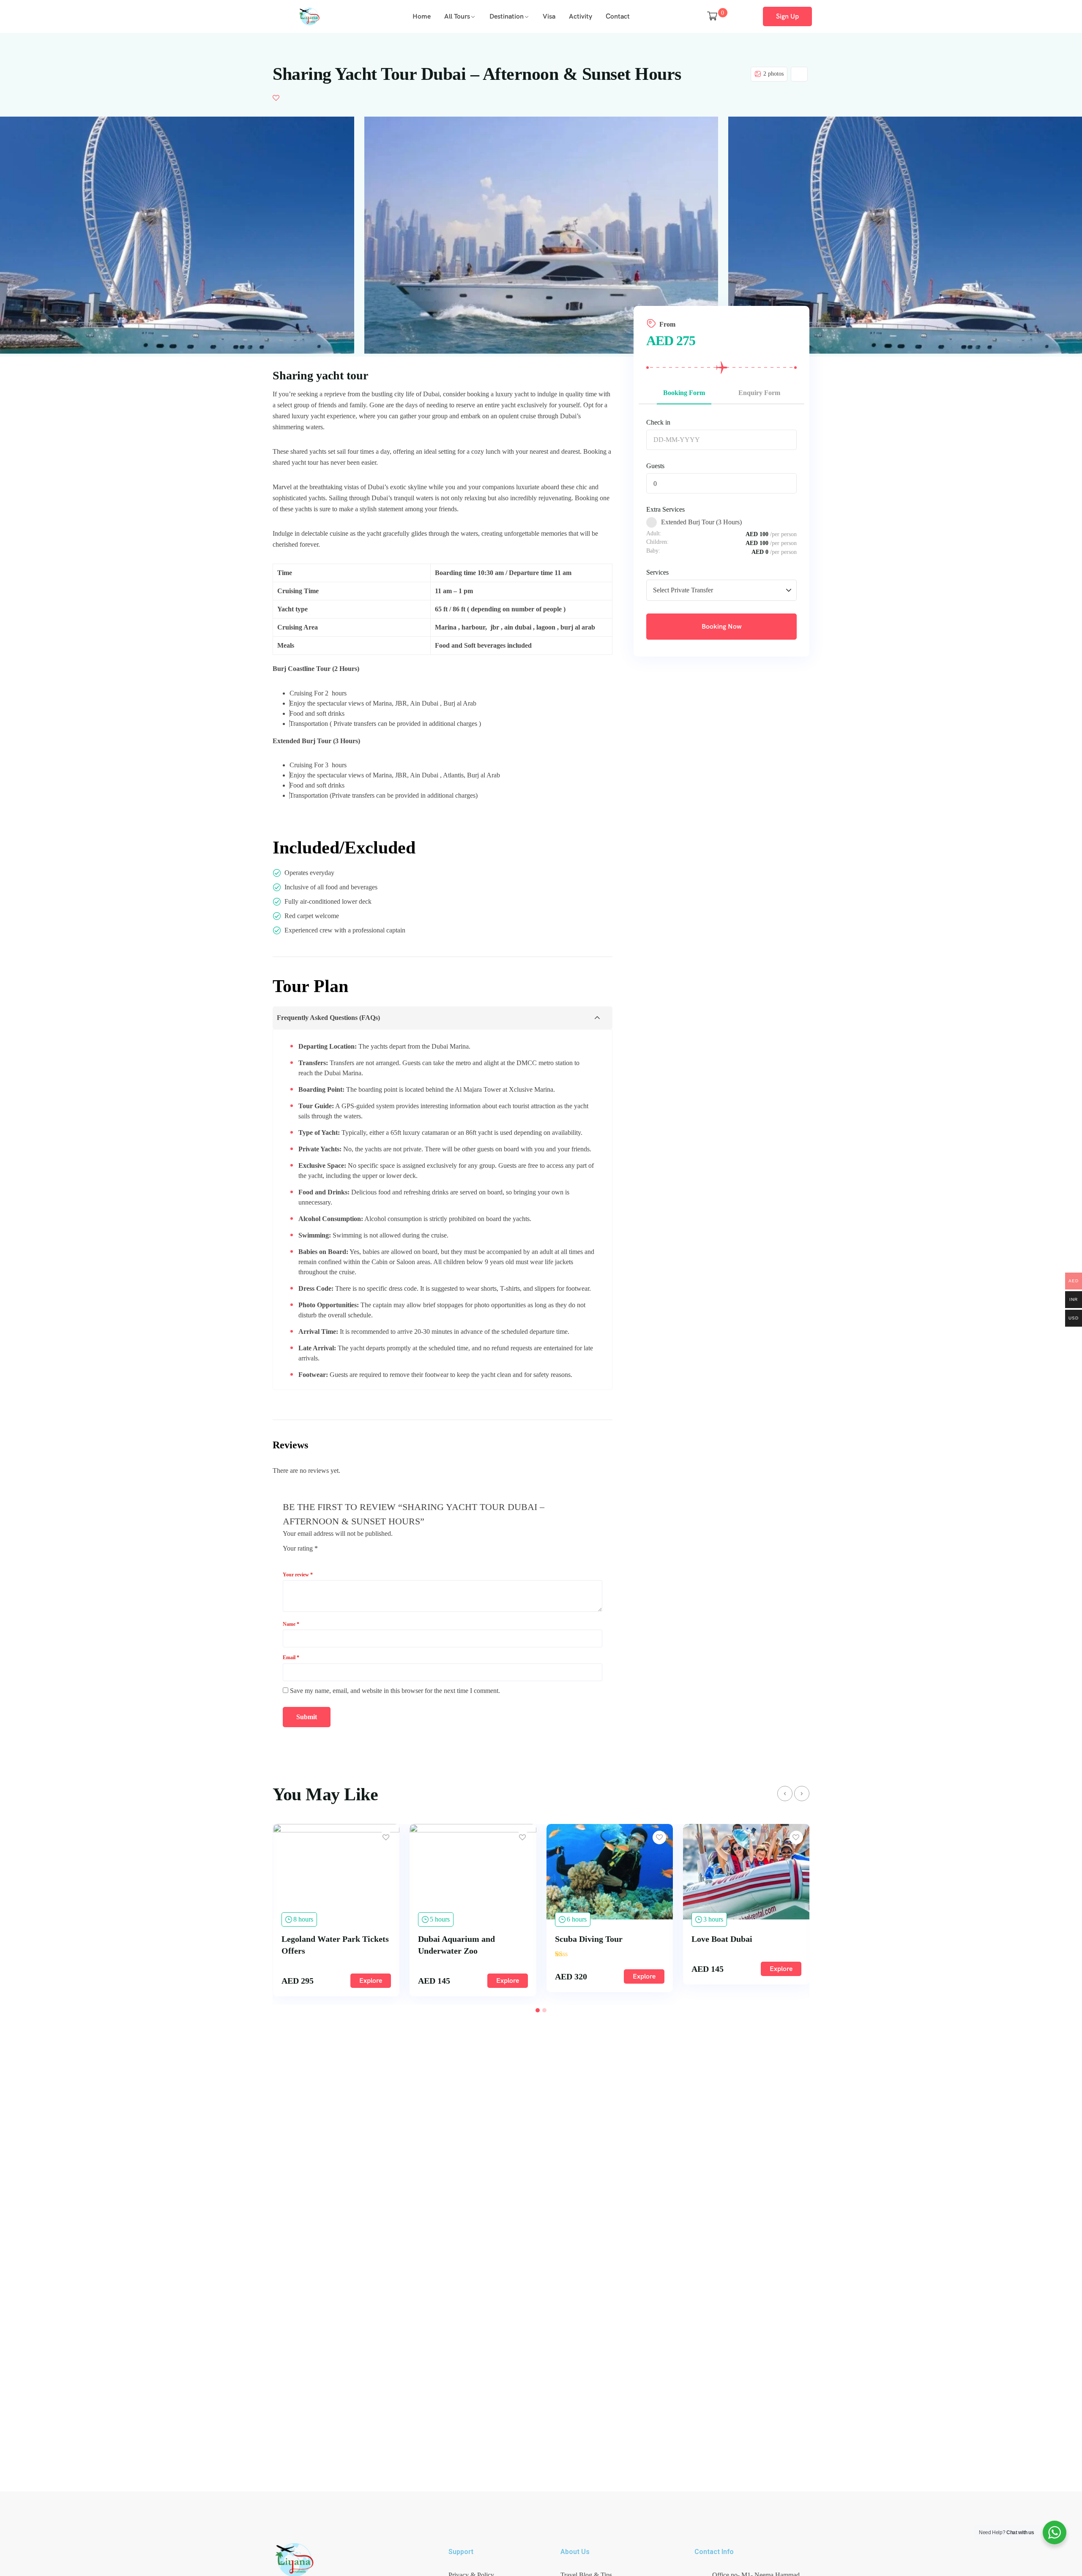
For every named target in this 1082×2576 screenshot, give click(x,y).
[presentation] (785, 1794)
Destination (507, 16)
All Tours (457, 16)
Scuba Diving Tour (452, 1939)
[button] (538, 2010)
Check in (658, 422)
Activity (581, 16)
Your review (298, 1575)
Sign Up (787, 16)
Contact (618, 16)
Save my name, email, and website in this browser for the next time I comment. (395, 1691)
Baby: (653, 551)
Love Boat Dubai (585, 1939)
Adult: (654, 534)
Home (422, 16)
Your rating (300, 1548)
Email (291, 1657)
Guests (655, 466)
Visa (549, 16)
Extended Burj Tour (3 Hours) (701, 522)
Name (291, 1624)
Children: (657, 542)
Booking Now (722, 626)
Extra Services (665, 509)
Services (657, 572)
